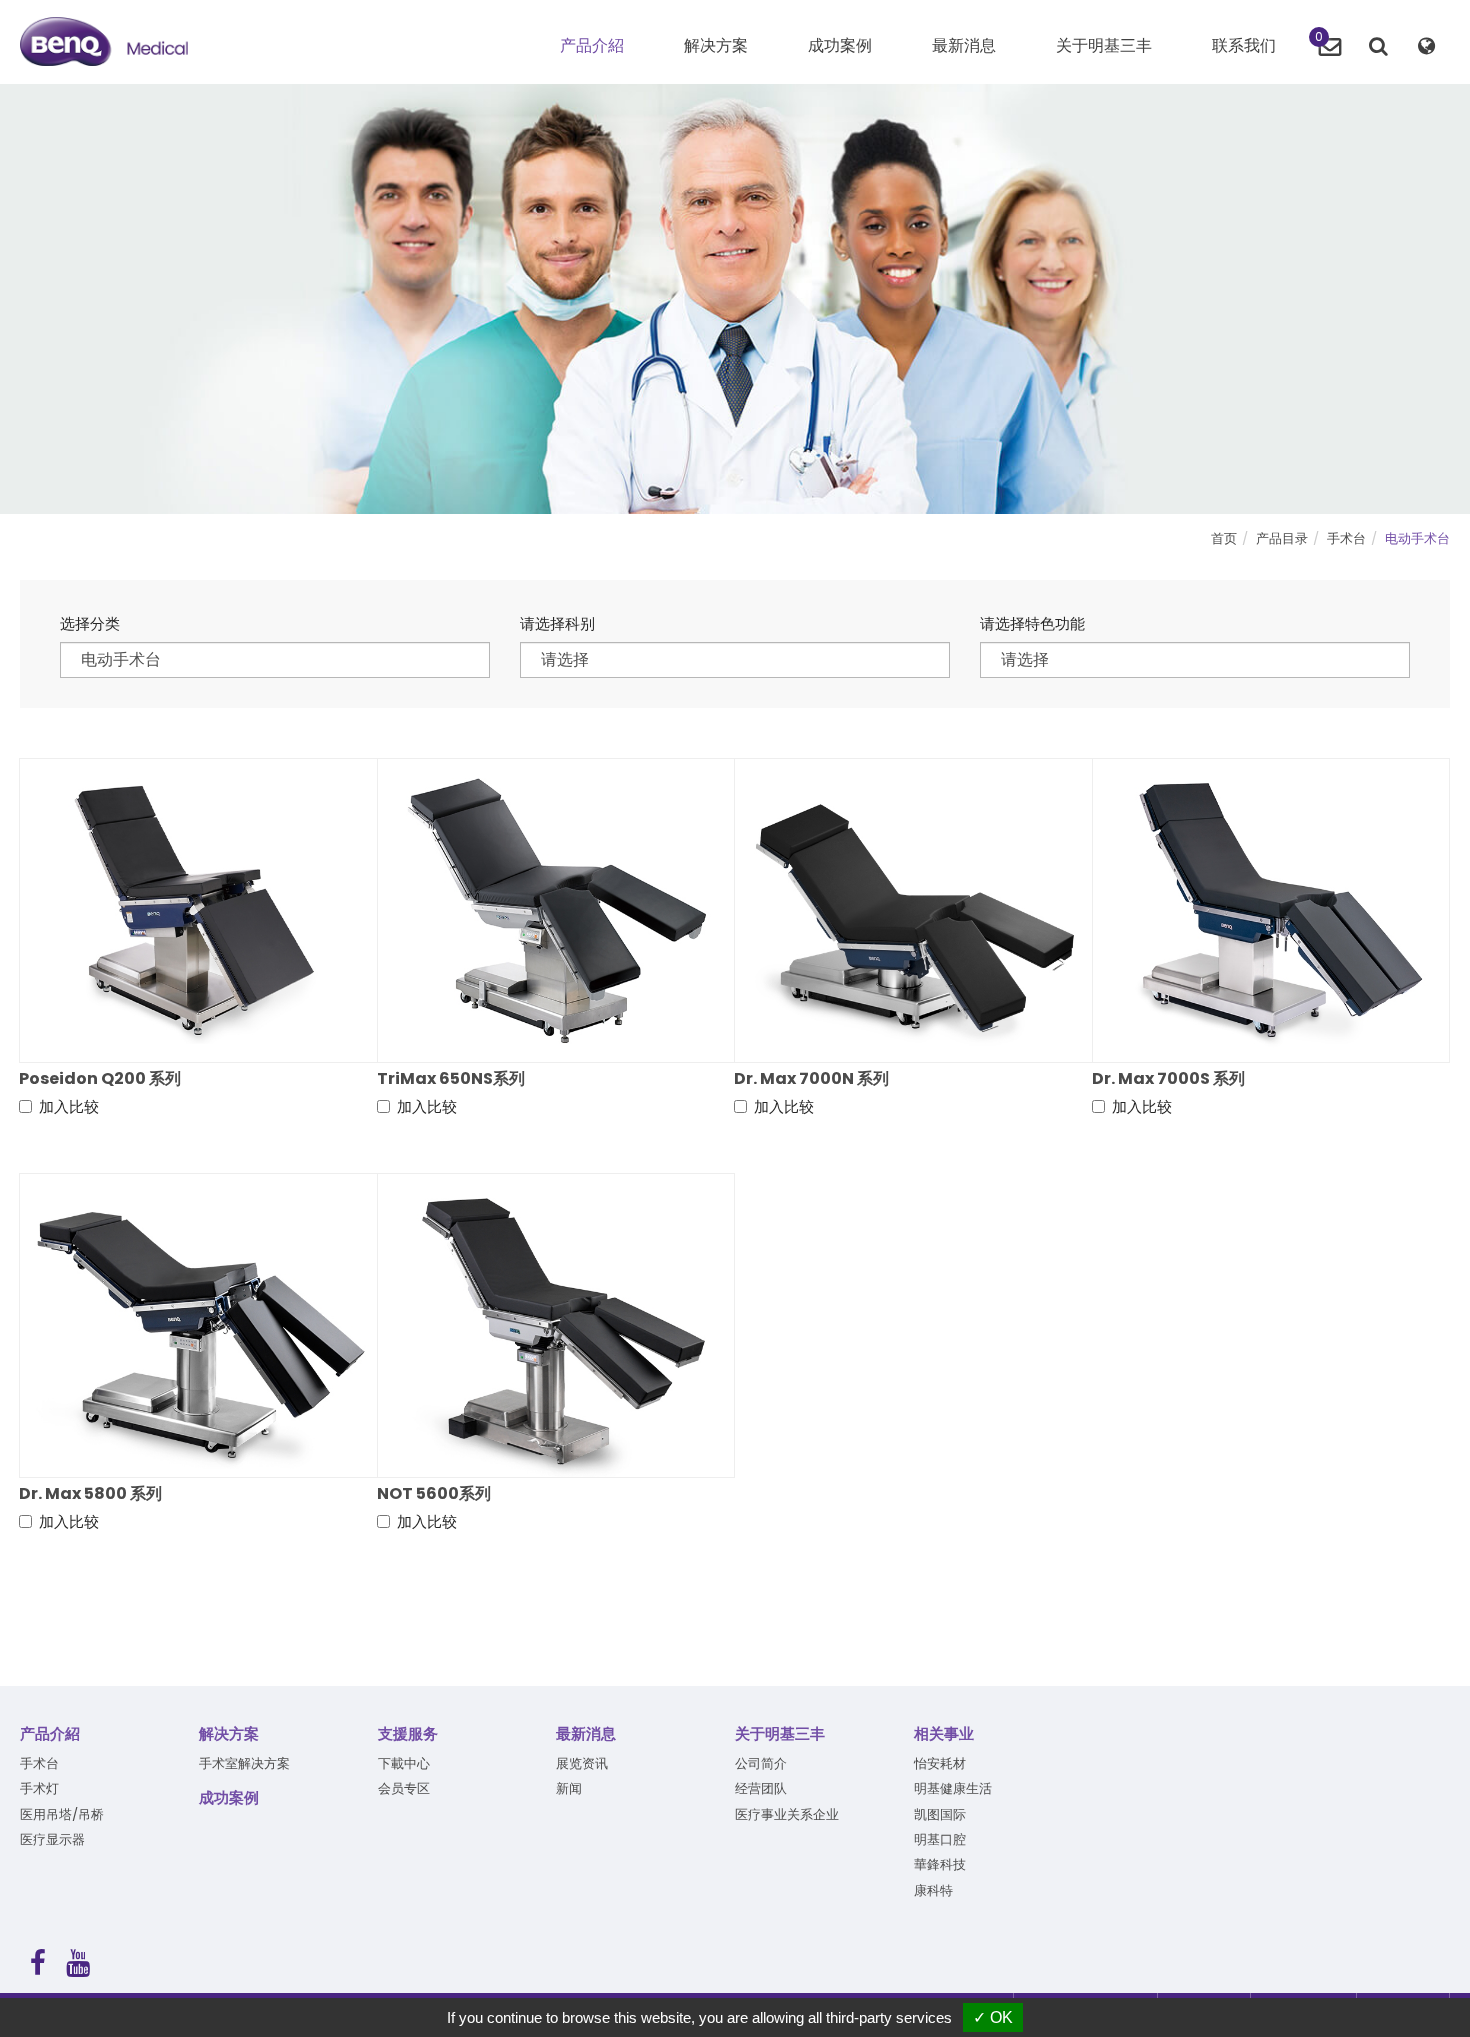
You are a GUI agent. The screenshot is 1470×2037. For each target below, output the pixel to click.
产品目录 (1282, 538)
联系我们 (1244, 45)
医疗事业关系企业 (787, 1814)
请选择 (565, 659)
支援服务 (408, 1733)
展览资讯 (582, 1763)
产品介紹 (50, 1733)
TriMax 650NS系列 (451, 1078)
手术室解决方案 (244, 1763)
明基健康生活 (953, 1788)
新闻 (569, 1788)
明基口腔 (940, 1839)
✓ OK (993, 2017)
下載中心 (404, 1763)
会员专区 (404, 1788)
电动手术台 (1417, 538)
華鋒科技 (940, 1864)
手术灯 (39, 1788)
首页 (1224, 538)
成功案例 (840, 45)
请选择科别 (557, 623)
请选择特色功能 (1032, 623)
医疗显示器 (52, 1839)
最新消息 (964, 45)
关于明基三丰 (1104, 45)
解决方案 (229, 1733)
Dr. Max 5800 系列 (90, 1493)
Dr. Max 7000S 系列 (1168, 1078)
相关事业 (944, 1733)
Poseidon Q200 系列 (100, 1078)
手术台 (1346, 538)
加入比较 (69, 1106)
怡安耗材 (940, 1763)
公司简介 (761, 1763)
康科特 (933, 1890)
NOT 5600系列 (434, 1493)
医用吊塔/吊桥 (62, 1814)
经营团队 (761, 1788)
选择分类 (90, 623)
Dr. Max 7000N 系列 (811, 1078)
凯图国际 (940, 1814)
